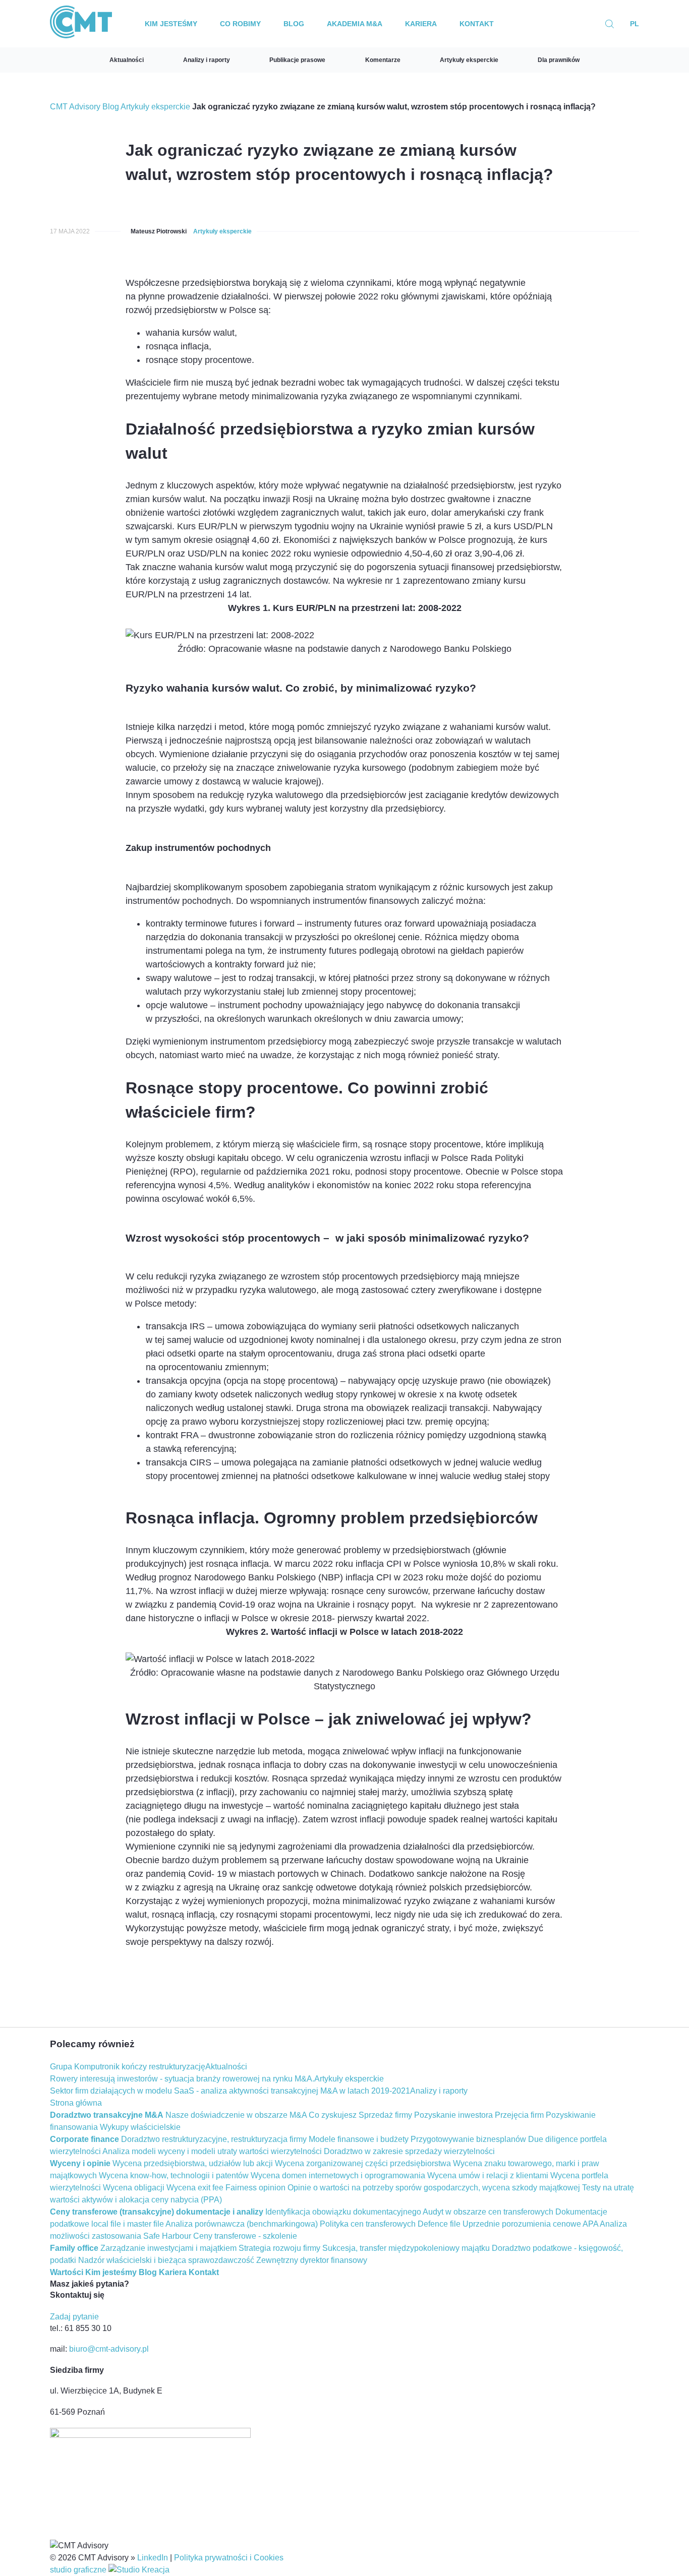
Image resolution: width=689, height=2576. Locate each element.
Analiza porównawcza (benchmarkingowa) (242, 2224)
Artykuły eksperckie (469, 60)
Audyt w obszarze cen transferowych (488, 2212)
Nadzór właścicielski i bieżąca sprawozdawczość (166, 2260)
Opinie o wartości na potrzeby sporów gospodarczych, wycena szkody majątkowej (434, 2188)
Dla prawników (559, 60)
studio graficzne (79, 2570)
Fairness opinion (255, 2188)
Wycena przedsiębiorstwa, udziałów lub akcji (193, 2163)
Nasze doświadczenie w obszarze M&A (236, 2115)
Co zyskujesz (333, 2115)
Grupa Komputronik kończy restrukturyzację (128, 2067)
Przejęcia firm (519, 2115)
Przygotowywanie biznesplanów (468, 2139)
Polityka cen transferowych (368, 2224)
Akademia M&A (355, 24)
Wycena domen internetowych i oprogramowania (338, 2175)
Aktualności (127, 60)
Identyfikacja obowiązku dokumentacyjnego (343, 2212)
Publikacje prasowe (297, 60)
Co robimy (240, 24)
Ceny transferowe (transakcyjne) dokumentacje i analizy (157, 2212)
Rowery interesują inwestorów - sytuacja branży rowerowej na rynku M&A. (182, 2079)
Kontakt (477, 24)
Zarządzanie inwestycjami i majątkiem (168, 2248)
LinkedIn (153, 2558)
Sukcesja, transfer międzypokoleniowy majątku (406, 2248)
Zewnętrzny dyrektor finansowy (312, 2260)
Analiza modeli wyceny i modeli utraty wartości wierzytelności (212, 2151)
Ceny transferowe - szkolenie (245, 2236)
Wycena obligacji (134, 2188)
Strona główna (76, 2103)
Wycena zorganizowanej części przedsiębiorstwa (363, 2163)
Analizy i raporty (207, 60)
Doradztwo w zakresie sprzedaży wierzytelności (409, 2151)
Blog (294, 24)
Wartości (67, 2272)
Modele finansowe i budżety (359, 2139)
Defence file (439, 2224)
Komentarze (383, 60)
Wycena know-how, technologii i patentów (174, 2175)
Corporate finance (84, 2139)
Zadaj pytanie (74, 2317)
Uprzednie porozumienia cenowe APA (530, 2224)
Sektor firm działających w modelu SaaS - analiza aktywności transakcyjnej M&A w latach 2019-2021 (230, 2091)
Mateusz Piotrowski (159, 231)
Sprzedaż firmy (385, 2115)
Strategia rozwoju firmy (279, 2248)
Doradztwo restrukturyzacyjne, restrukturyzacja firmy (214, 2139)
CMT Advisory (75, 107)
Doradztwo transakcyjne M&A (107, 2115)
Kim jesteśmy (171, 24)
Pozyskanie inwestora (453, 2115)
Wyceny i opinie (80, 2163)
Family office (74, 2248)
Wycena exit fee (195, 2188)
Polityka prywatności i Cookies (229, 2558)
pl (635, 24)
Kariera (421, 24)
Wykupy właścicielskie (140, 2127)
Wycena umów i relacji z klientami (488, 2175)
